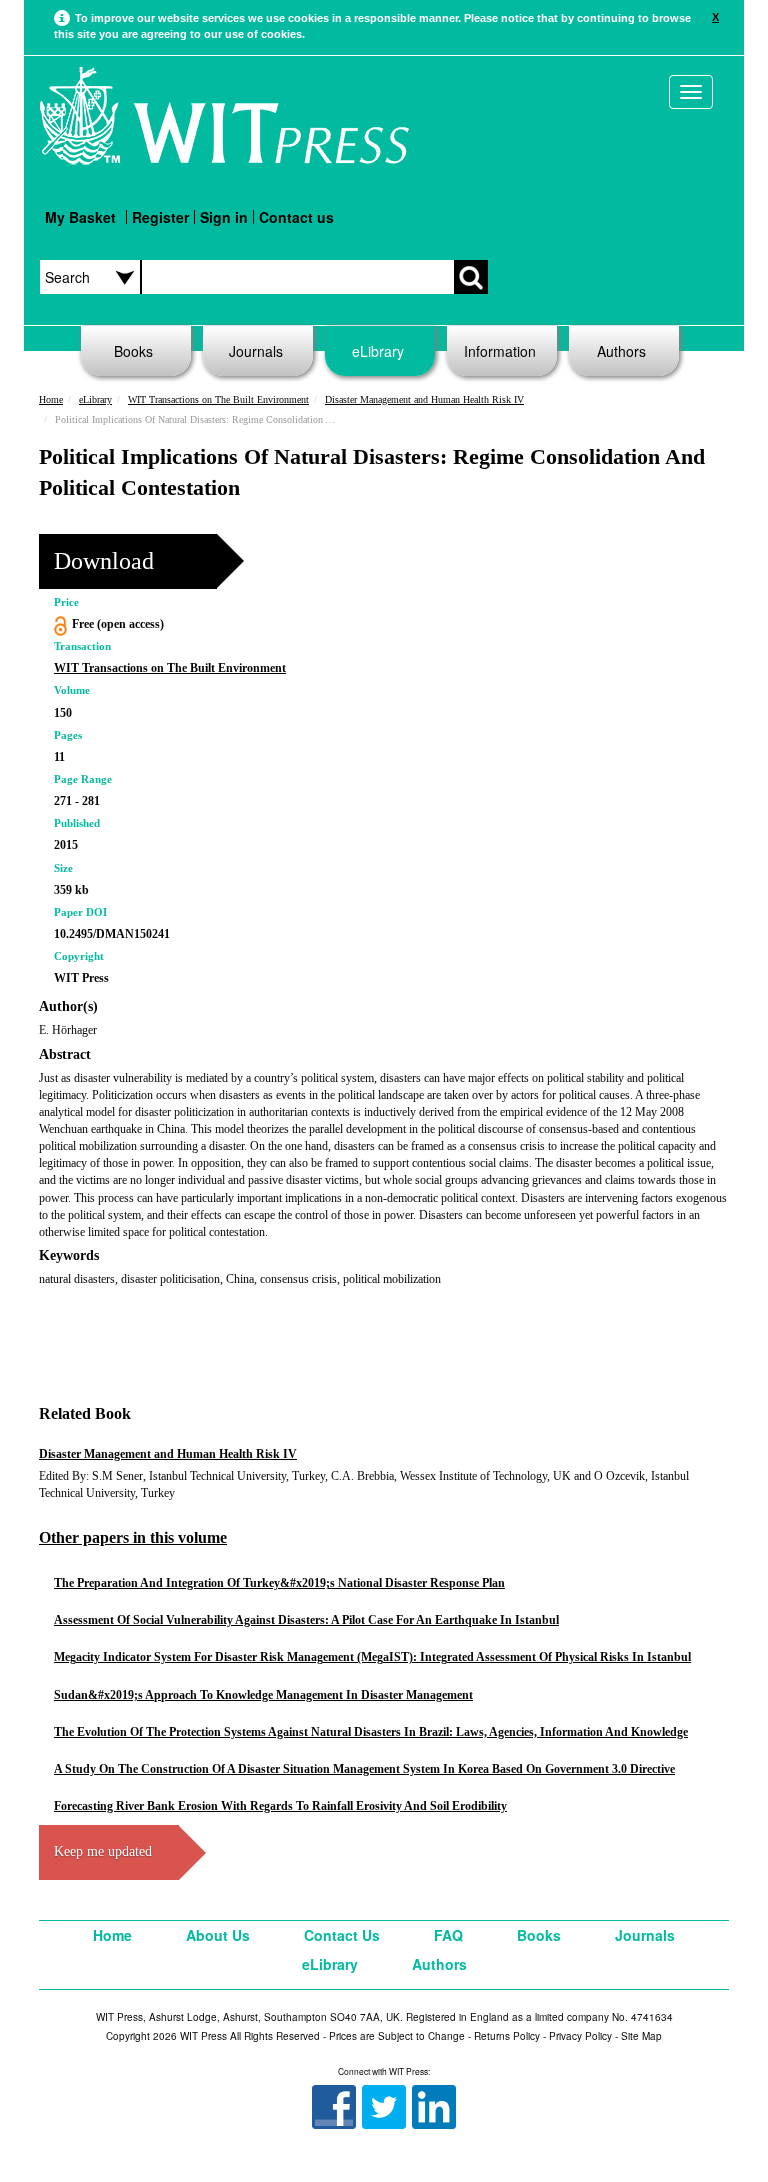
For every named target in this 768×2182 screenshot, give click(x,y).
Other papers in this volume (133, 1537)
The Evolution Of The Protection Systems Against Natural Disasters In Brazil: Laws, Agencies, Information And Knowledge (371, 1732)
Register (160, 217)
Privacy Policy (580, 2036)
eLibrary (378, 351)
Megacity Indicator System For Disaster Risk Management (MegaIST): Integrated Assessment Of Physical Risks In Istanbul (372, 1657)
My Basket (80, 217)
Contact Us (342, 1935)
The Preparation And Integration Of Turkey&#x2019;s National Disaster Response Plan (279, 1583)
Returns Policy (507, 2036)
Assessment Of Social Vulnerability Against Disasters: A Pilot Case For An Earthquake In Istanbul (306, 1620)
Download (104, 561)
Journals (256, 351)
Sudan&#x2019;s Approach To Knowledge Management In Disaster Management (263, 1695)
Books (133, 351)
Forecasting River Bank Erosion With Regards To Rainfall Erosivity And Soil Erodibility (280, 1806)
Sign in (224, 217)
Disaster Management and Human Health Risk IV (424, 399)
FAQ (448, 1935)
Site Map (641, 2036)
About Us (218, 1935)
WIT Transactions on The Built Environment (218, 399)
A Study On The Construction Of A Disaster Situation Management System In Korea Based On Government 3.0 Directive (364, 1769)
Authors (621, 351)
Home (51, 399)
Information (500, 351)
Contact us (296, 217)
